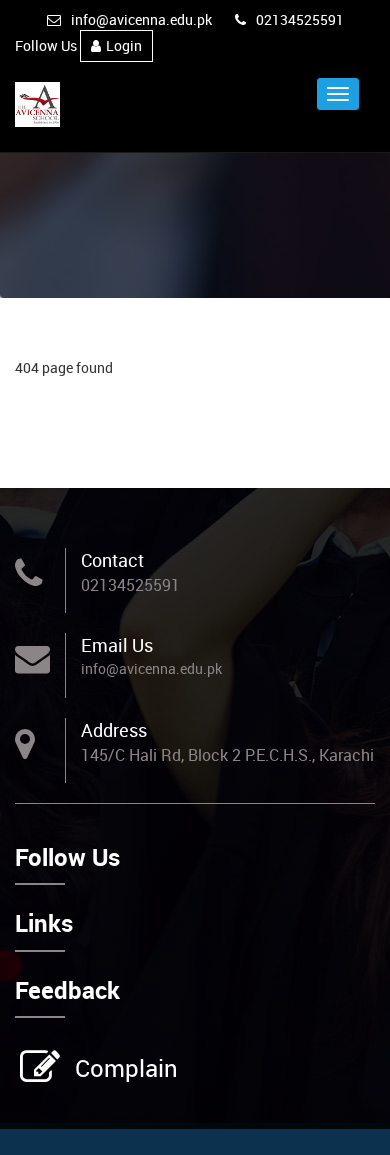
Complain (126, 1068)
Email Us (117, 645)
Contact (112, 560)
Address (114, 730)
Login (124, 45)
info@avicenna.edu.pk (141, 19)
